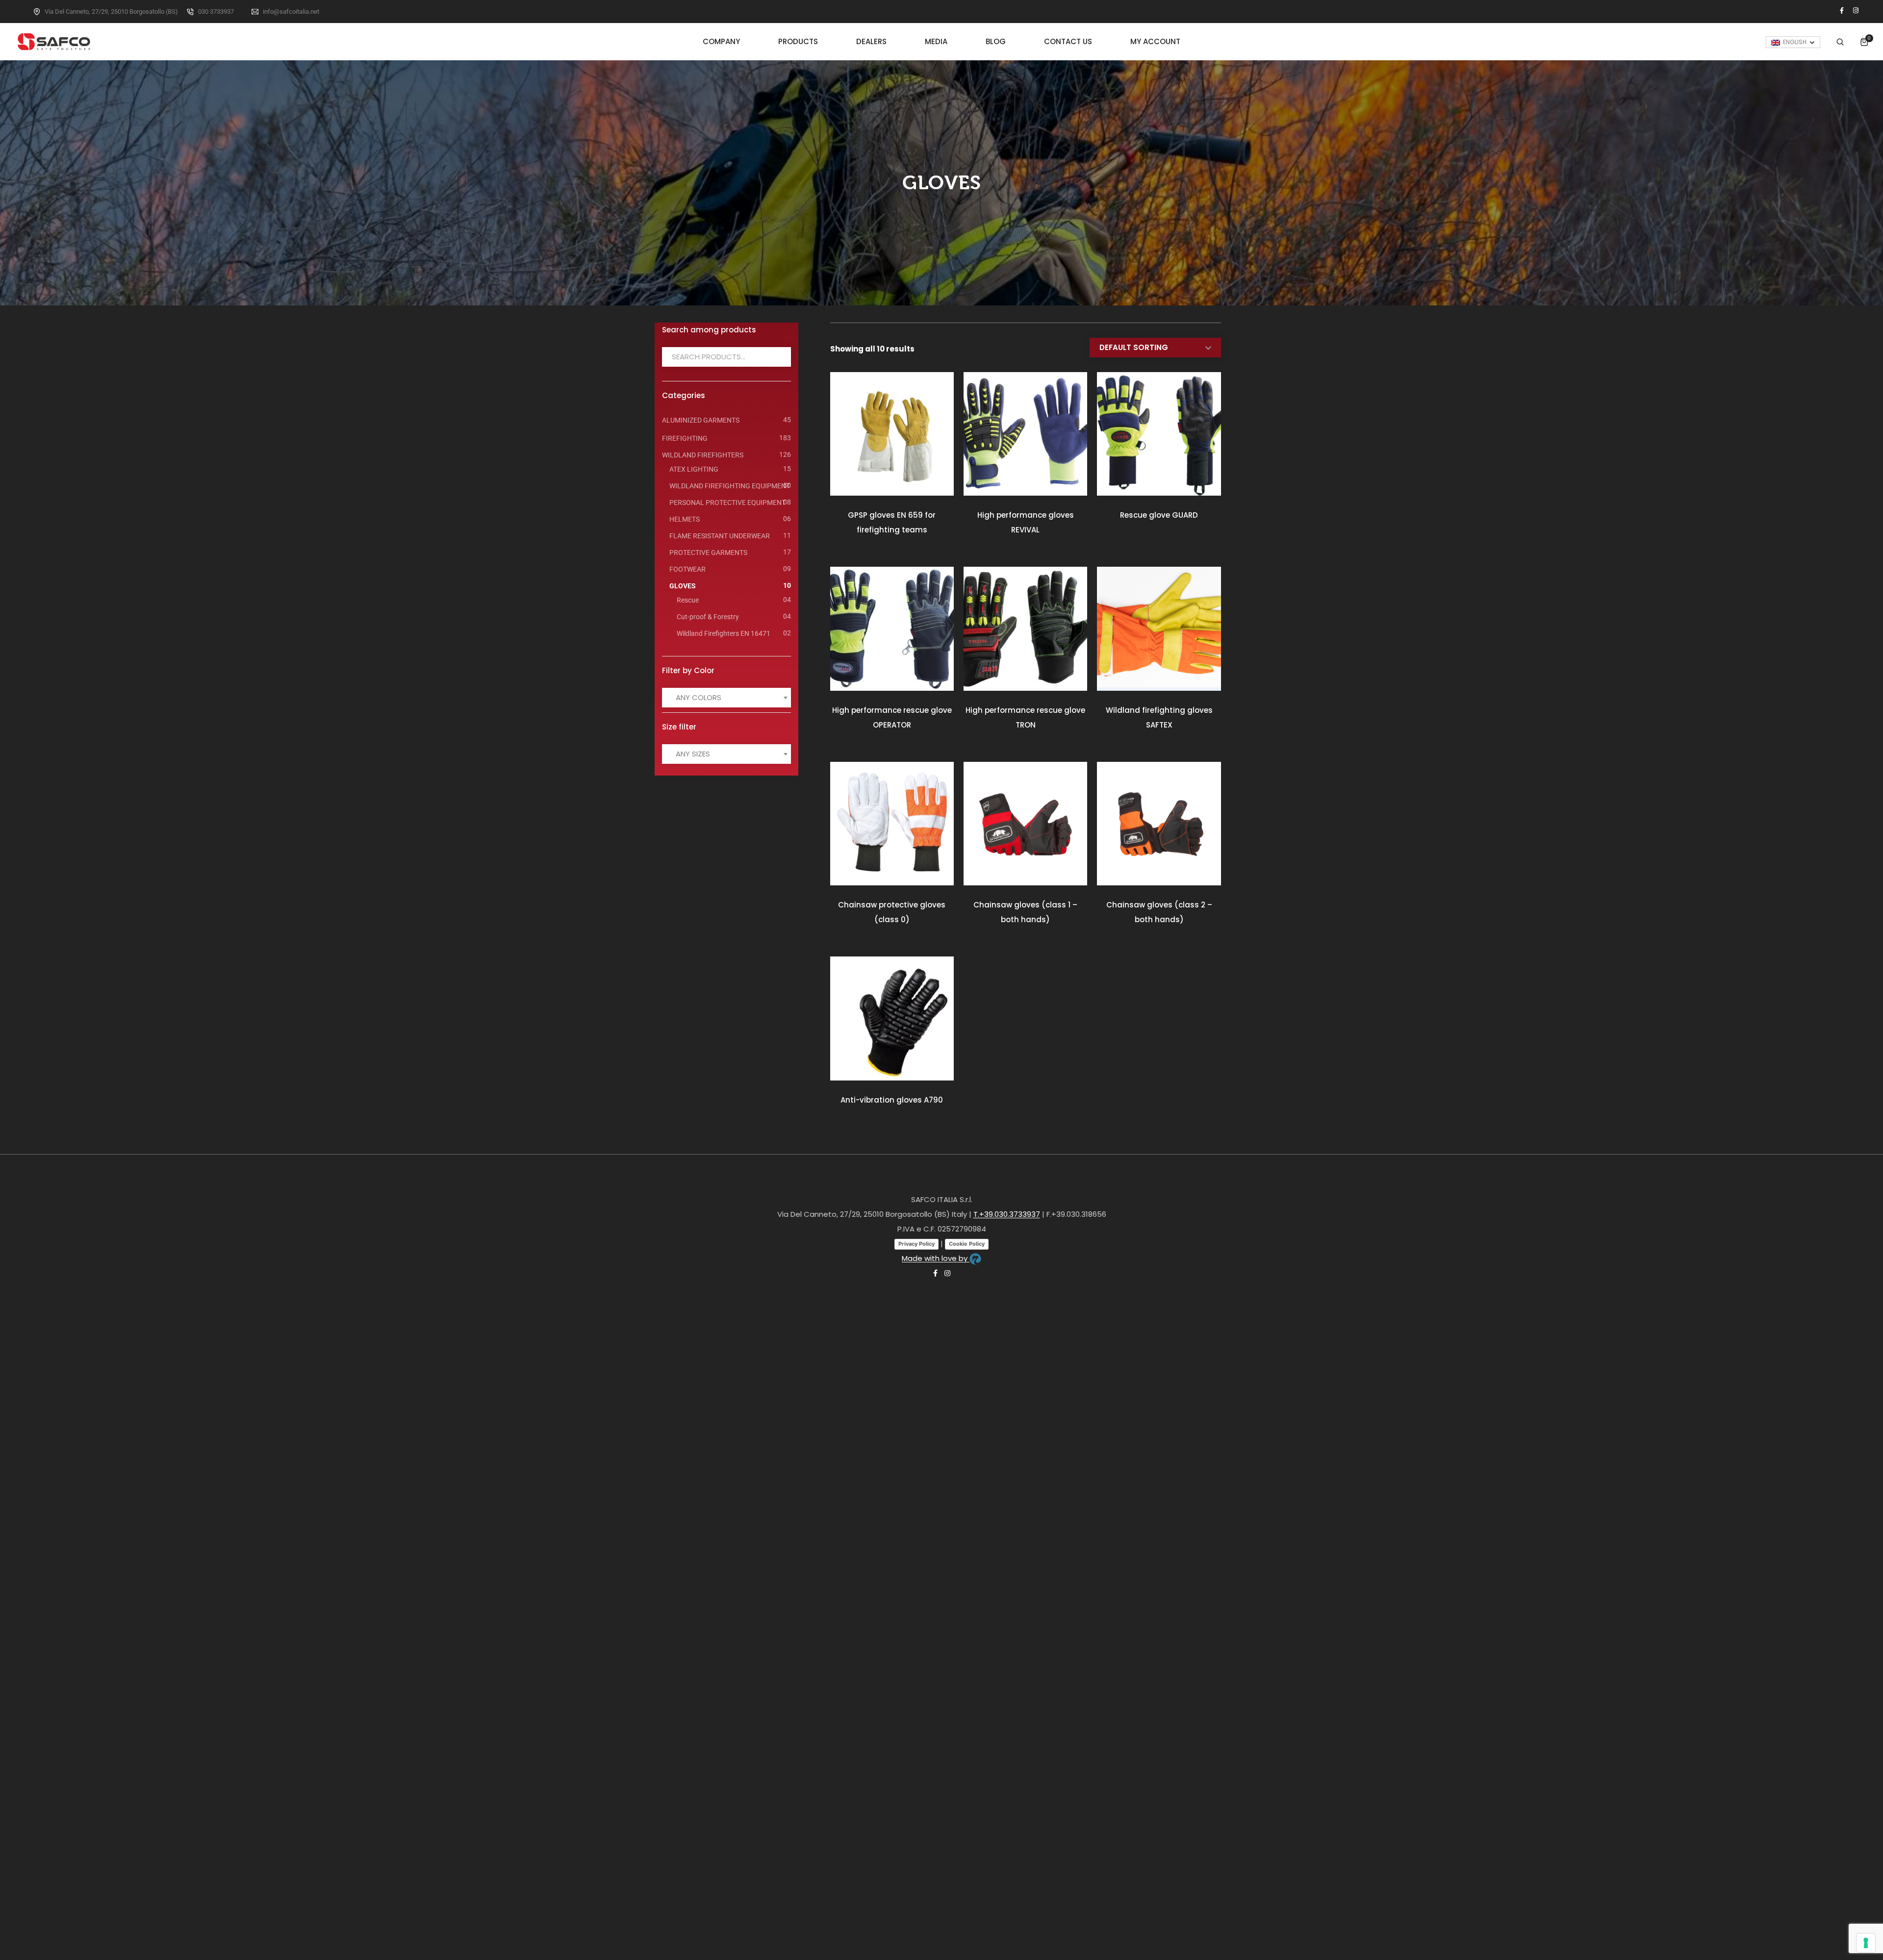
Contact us (1068, 41)
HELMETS (685, 519)
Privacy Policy (916, 1244)
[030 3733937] (190, 12)
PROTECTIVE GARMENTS (708, 553)
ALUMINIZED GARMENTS (701, 420)
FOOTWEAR (687, 569)
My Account (1155, 41)
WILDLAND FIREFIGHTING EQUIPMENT (730, 486)
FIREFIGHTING (685, 438)
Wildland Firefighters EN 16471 (724, 633)
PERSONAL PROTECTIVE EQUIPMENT (727, 503)
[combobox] (726, 698)
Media (936, 41)
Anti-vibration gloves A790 (892, 1100)
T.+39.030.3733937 (1007, 1214)
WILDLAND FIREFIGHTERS (703, 455)
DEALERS (871, 41)
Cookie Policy (967, 1244)
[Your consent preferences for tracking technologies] (1866, 1943)
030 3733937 (216, 12)
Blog (996, 41)
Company (721, 41)
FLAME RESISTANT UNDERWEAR (720, 536)
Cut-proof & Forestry (708, 617)
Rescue (688, 600)
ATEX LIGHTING (694, 469)
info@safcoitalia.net (291, 12)
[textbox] (701, 698)
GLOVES (683, 586)
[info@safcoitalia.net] (255, 12)
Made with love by (936, 1258)
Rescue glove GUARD (1159, 515)
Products (798, 41)
